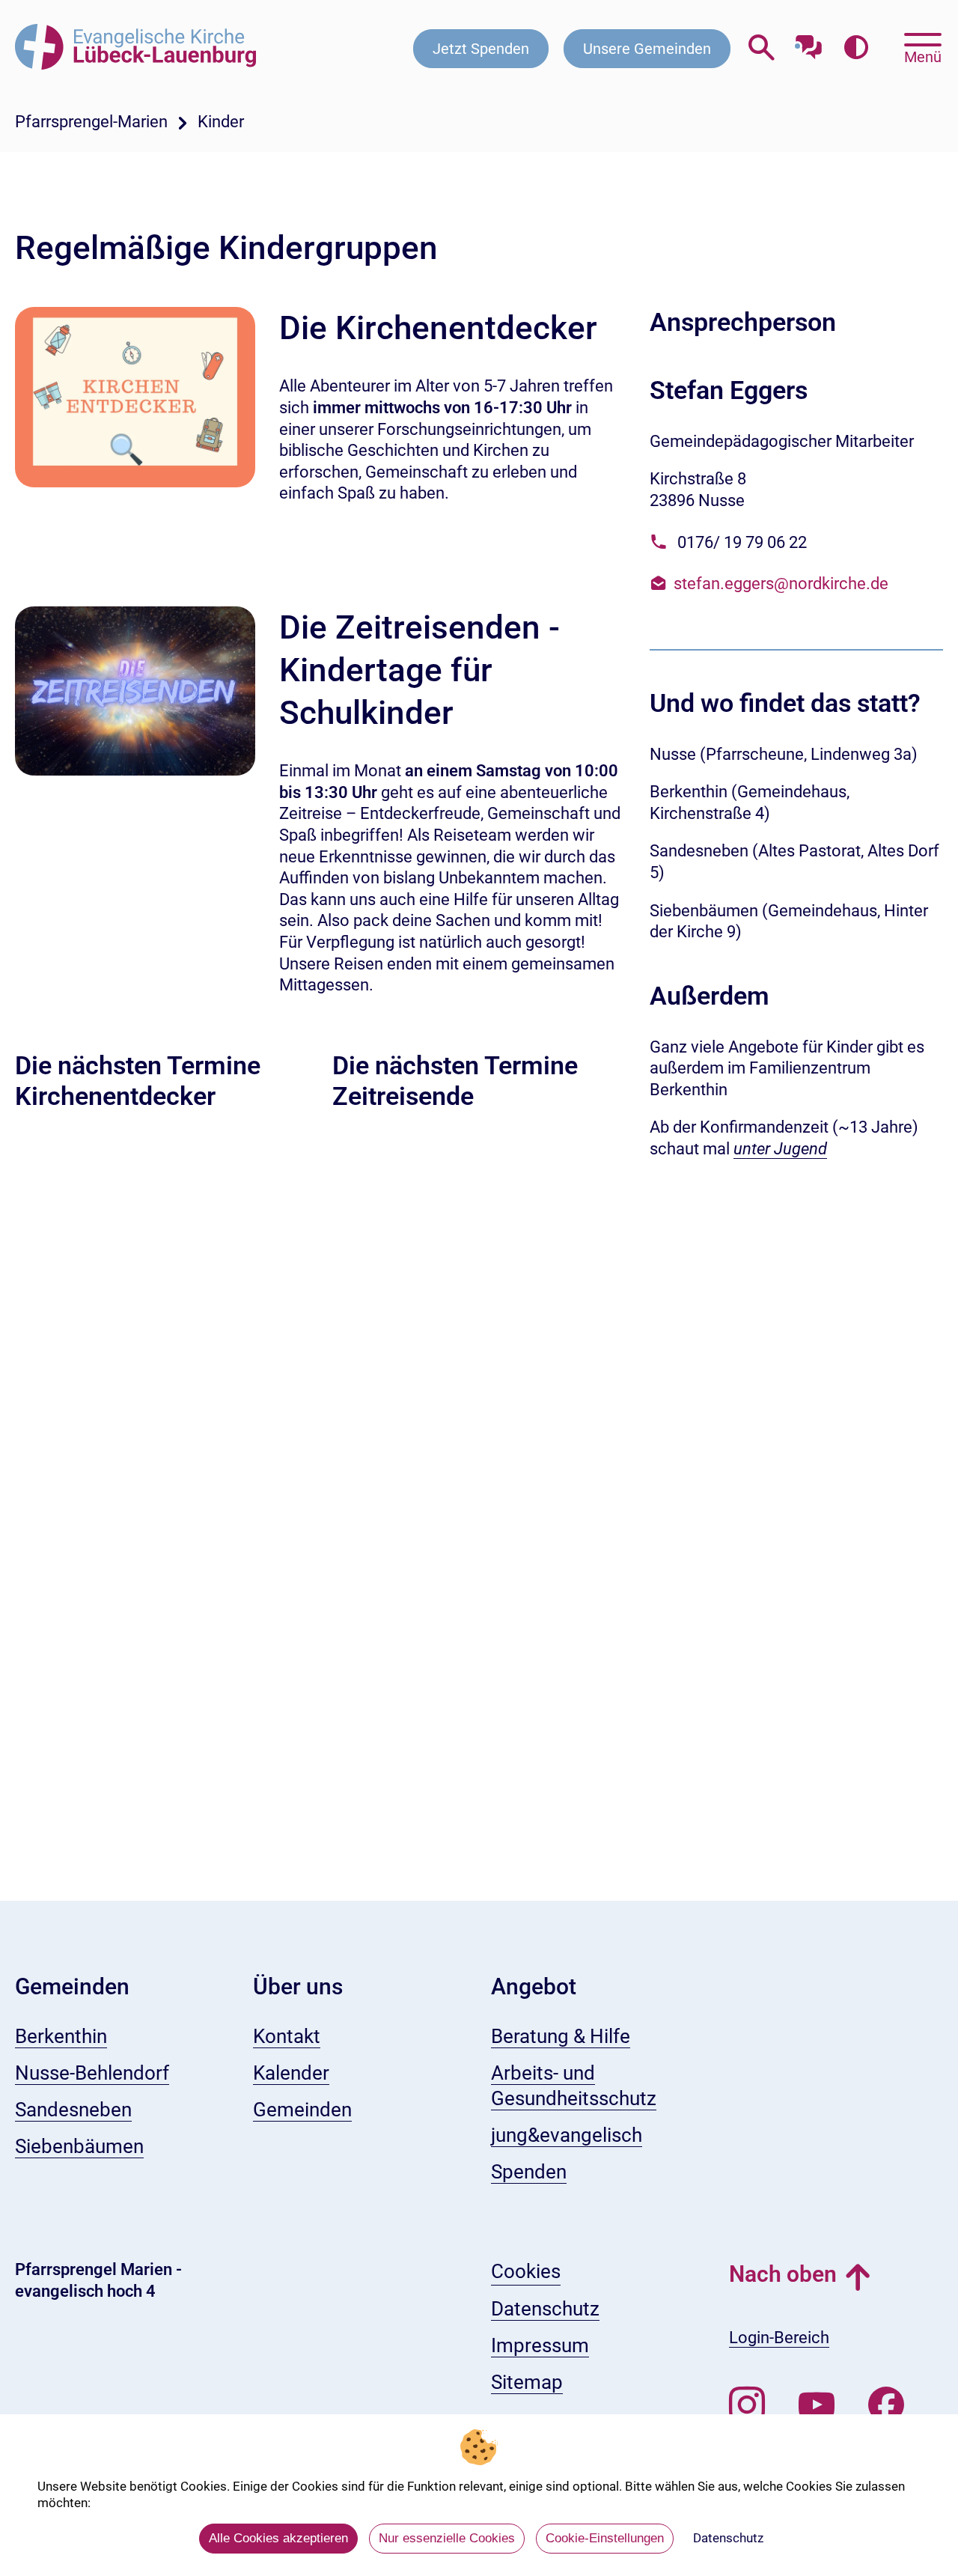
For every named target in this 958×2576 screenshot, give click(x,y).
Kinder (221, 122)
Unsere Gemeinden (647, 49)
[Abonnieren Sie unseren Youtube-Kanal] (817, 2405)
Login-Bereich (779, 2338)
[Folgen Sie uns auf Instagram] (747, 2405)
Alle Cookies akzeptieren (278, 2538)
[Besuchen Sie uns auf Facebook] (886, 2405)
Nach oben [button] (783, 2274)
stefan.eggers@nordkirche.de (781, 584)
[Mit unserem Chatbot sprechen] (809, 43)
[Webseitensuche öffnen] (762, 48)
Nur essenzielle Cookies (447, 2538)
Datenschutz (728, 2538)
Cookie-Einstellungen (605, 2538)
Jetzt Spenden (481, 49)
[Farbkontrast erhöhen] (856, 48)
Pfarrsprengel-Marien (91, 122)
